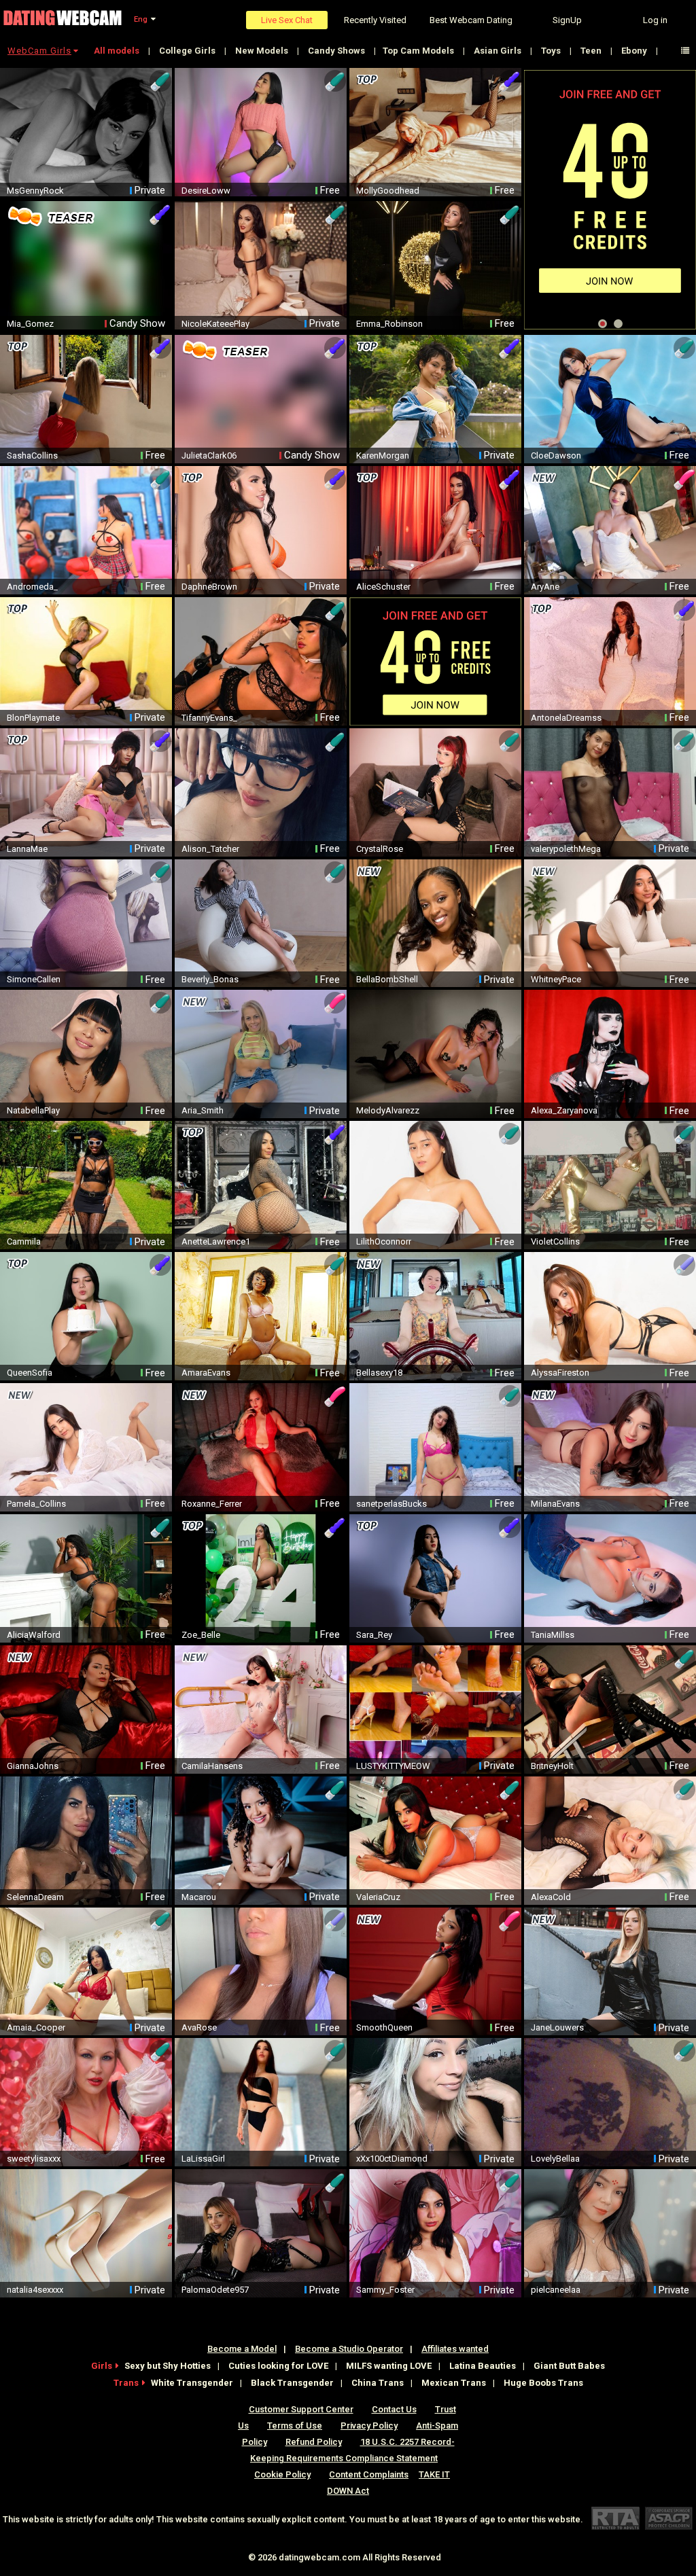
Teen (592, 51)
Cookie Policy (282, 2474)
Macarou (199, 1897)
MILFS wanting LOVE (389, 2366)
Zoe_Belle (201, 1635)
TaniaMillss (553, 1635)
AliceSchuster (383, 587)
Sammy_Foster (385, 2290)
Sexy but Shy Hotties (168, 2366)
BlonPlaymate (33, 718)
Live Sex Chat (287, 20)
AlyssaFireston (560, 1373)
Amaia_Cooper (36, 2027)
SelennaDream (35, 1897)
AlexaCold (551, 1897)
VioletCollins (555, 1241)
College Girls (188, 51)
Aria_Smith (203, 1110)
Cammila (24, 1241)
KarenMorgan (383, 455)
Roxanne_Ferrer (212, 1504)
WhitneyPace (556, 979)
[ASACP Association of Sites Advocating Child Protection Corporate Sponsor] (668, 2518)
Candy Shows (337, 51)
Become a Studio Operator (349, 2349)
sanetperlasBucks (391, 1504)
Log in (655, 20)
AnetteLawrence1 (216, 1241)
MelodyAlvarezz (388, 1110)
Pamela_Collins (36, 1504)
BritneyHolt (552, 1766)
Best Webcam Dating (471, 20)
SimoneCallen (34, 979)
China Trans (378, 2383)
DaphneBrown (209, 587)
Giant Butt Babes (569, 2366)
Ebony (635, 51)
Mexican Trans (454, 2383)
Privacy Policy (369, 2426)
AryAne (545, 587)
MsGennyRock (35, 191)
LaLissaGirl (203, 2159)
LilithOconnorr (384, 1241)
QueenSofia (30, 1373)
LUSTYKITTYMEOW (393, 1766)
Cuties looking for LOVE (278, 2366)
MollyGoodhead (388, 191)
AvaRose (199, 2027)
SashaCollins (32, 455)
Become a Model (242, 2349)
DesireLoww (206, 191)
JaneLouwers (557, 2027)
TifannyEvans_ (209, 718)
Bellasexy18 (379, 1373)
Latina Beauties (483, 2366)
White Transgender (192, 2383)
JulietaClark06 (209, 455)
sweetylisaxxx (34, 2159)
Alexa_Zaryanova (564, 1110)
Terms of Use (295, 2426)
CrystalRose (380, 849)
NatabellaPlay (33, 1110)
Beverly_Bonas (210, 979)
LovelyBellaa (555, 2159)
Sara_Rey (374, 1635)
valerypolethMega (566, 849)
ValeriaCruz (378, 1897)
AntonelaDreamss (566, 718)
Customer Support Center (301, 2409)
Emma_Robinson (389, 324)
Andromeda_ (32, 587)
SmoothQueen (384, 2027)
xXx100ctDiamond (392, 2159)
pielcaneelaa (556, 2290)
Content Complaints (369, 2474)
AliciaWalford (34, 1635)
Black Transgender (292, 2383)
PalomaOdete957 (215, 2290)
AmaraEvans (206, 1373)
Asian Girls (499, 51)
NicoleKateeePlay (215, 324)
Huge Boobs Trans (543, 2383)
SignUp (567, 20)
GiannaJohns (33, 1766)
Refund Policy (314, 2442)
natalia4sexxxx (35, 2290)
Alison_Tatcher (210, 849)
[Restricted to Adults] (615, 2518)
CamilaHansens (212, 1766)
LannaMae (27, 849)
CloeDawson (556, 455)
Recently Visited (375, 20)
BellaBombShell (387, 979)
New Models (263, 51)
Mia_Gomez (30, 324)
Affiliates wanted (455, 2349)
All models (118, 51)
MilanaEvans (555, 1504)
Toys (552, 51)
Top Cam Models (419, 51)
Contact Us (394, 2409)
